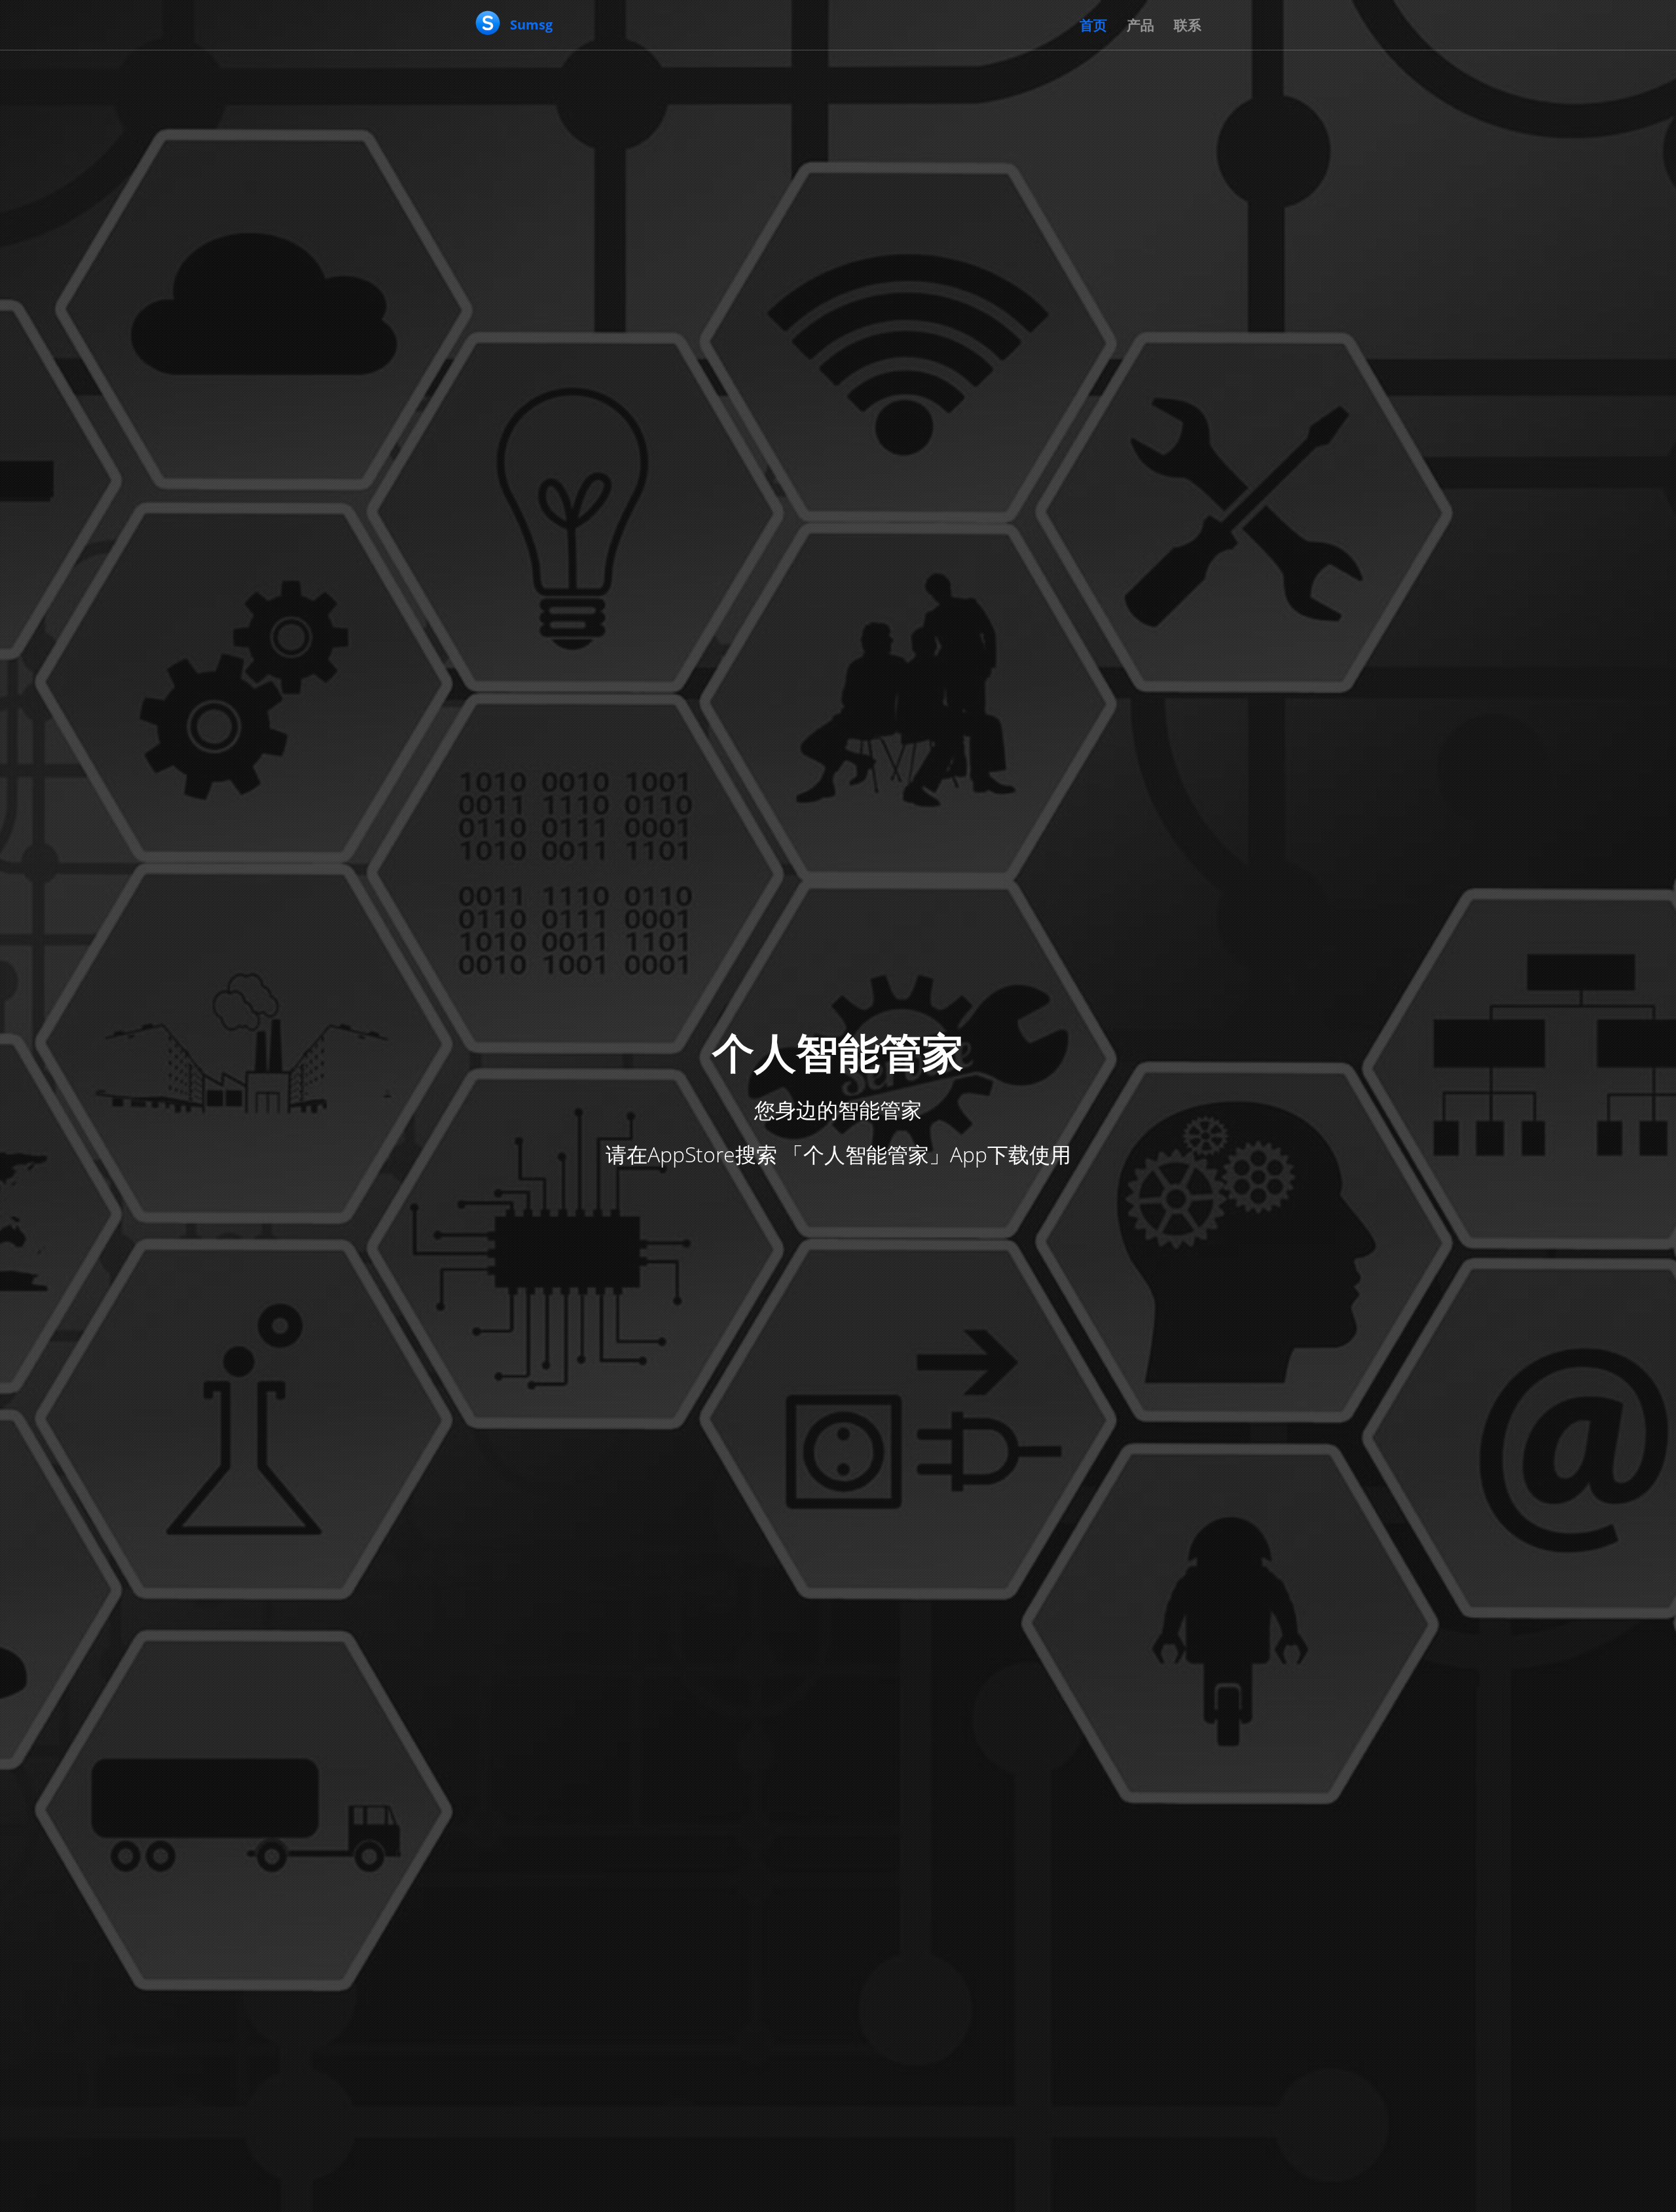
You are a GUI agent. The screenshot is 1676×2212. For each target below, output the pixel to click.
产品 (1140, 25)
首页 (1093, 25)
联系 (1188, 25)
